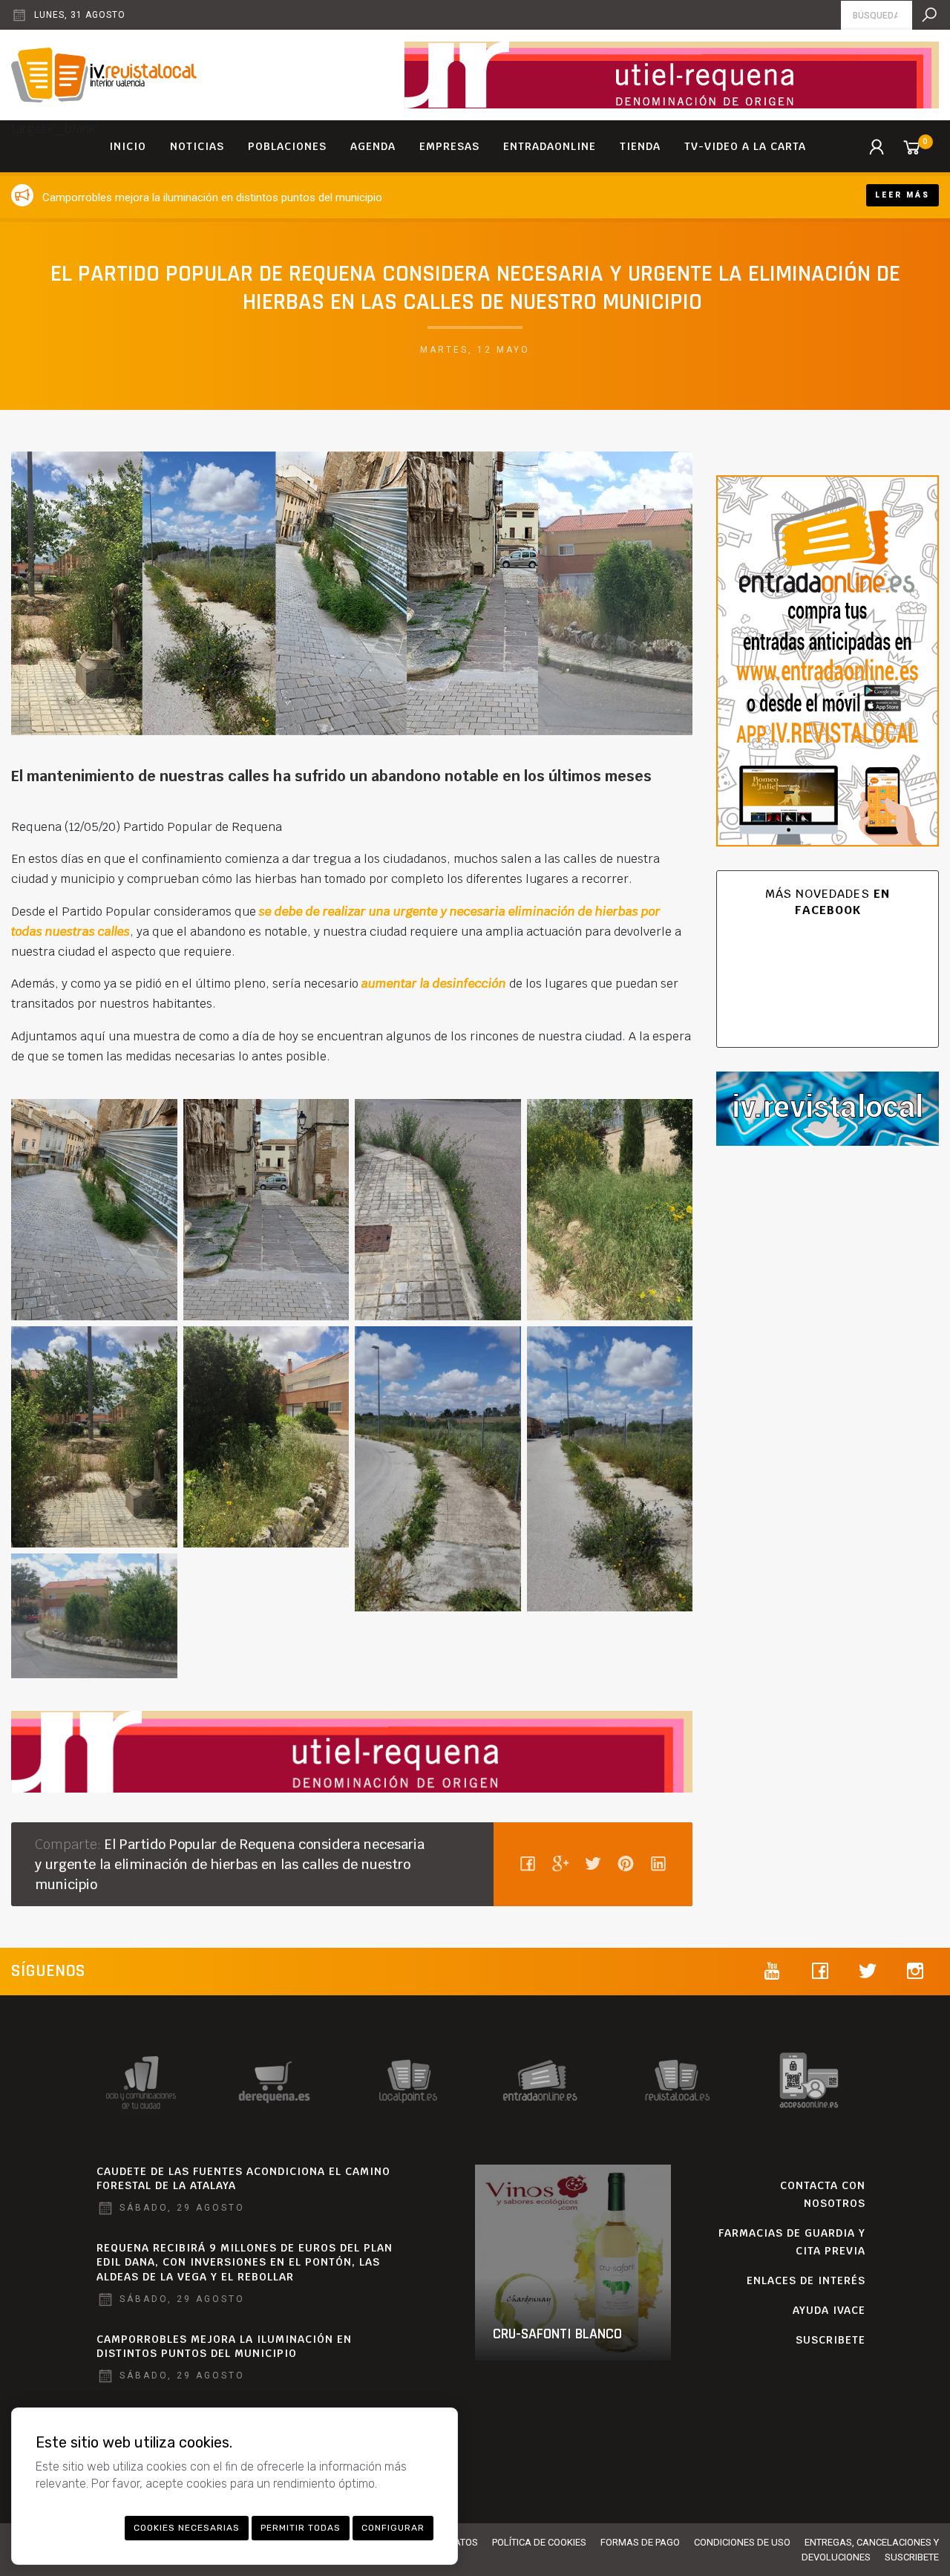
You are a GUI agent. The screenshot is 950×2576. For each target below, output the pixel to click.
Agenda (373, 146)
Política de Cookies (539, 2542)
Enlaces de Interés (806, 2280)
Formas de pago (640, 2542)
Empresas (449, 146)
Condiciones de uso (742, 2542)
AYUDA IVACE (829, 2310)
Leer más (902, 195)
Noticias (197, 146)
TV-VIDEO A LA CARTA (745, 146)
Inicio (128, 146)
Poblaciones (287, 146)
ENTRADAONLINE (550, 146)
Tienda (640, 146)
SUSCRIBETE (831, 2340)
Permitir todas (301, 2528)
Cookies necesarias (187, 2528)
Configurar (393, 2528)
